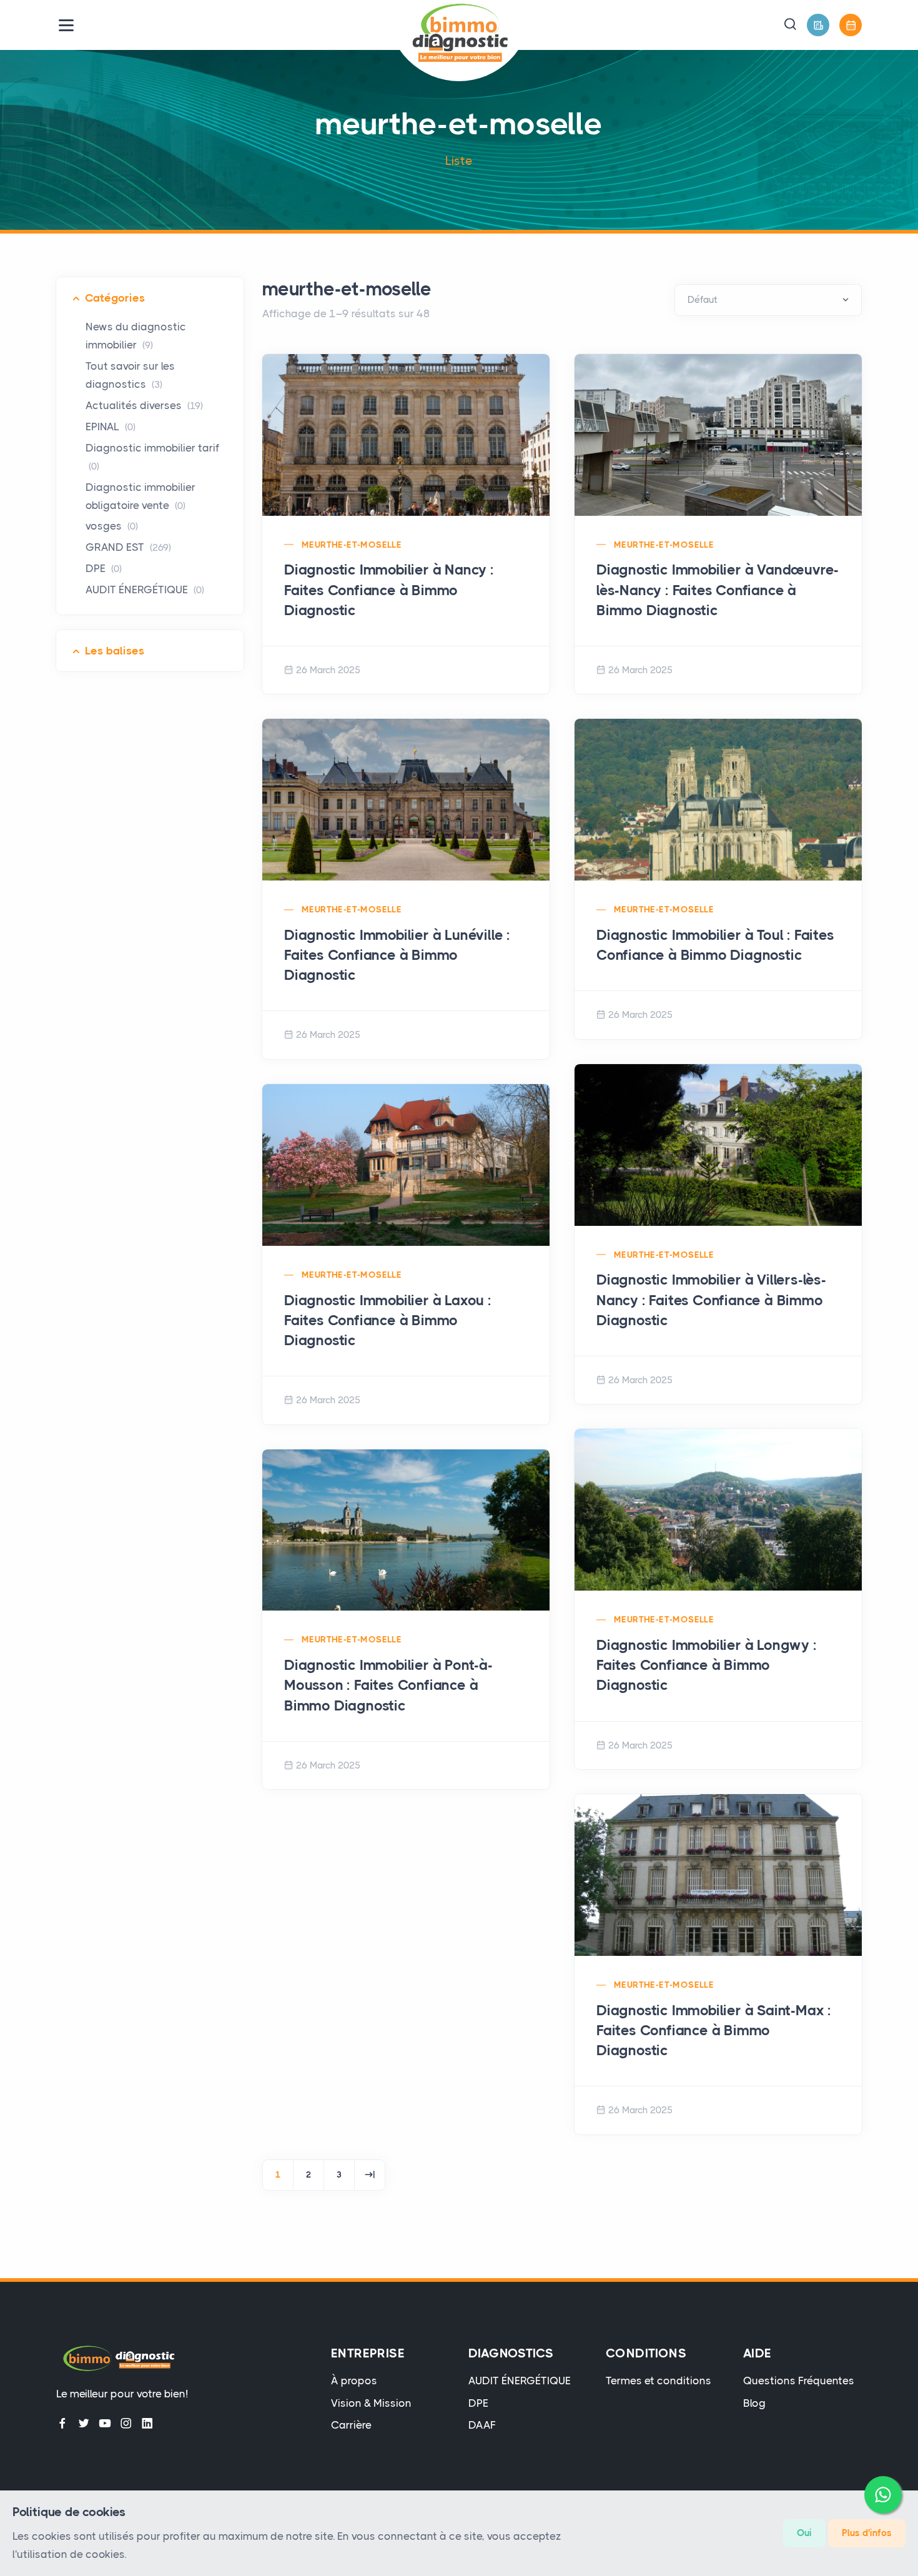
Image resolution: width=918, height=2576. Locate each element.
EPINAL (111, 427)
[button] (790, 25)
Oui (804, 2533)
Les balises (115, 651)
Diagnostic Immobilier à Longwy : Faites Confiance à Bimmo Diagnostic (707, 1665)
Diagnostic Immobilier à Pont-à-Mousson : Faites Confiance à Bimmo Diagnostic (388, 1685)
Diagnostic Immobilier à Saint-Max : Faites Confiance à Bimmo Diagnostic (714, 2031)
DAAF (482, 2425)
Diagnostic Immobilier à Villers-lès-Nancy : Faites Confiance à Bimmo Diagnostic (711, 1300)
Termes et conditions (659, 2381)
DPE (104, 568)
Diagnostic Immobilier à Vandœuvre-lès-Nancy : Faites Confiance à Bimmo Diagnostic (718, 590)
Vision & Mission (371, 2403)
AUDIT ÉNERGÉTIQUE (145, 590)
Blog (754, 2403)
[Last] (370, 2175)
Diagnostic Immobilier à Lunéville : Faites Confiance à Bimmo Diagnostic (397, 955)
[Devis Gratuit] (818, 25)
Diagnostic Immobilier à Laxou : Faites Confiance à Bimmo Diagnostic (388, 1320)
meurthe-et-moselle (352, 545)
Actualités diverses (144, 405)
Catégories (115, 298)
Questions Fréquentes (799, 2381)
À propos (354, 2381)
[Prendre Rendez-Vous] (851, 25)
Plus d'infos (867, 2533)
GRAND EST (128, 547)
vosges (112, 526)
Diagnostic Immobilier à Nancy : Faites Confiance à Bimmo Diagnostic (389, 590)
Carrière (351, 2425)
